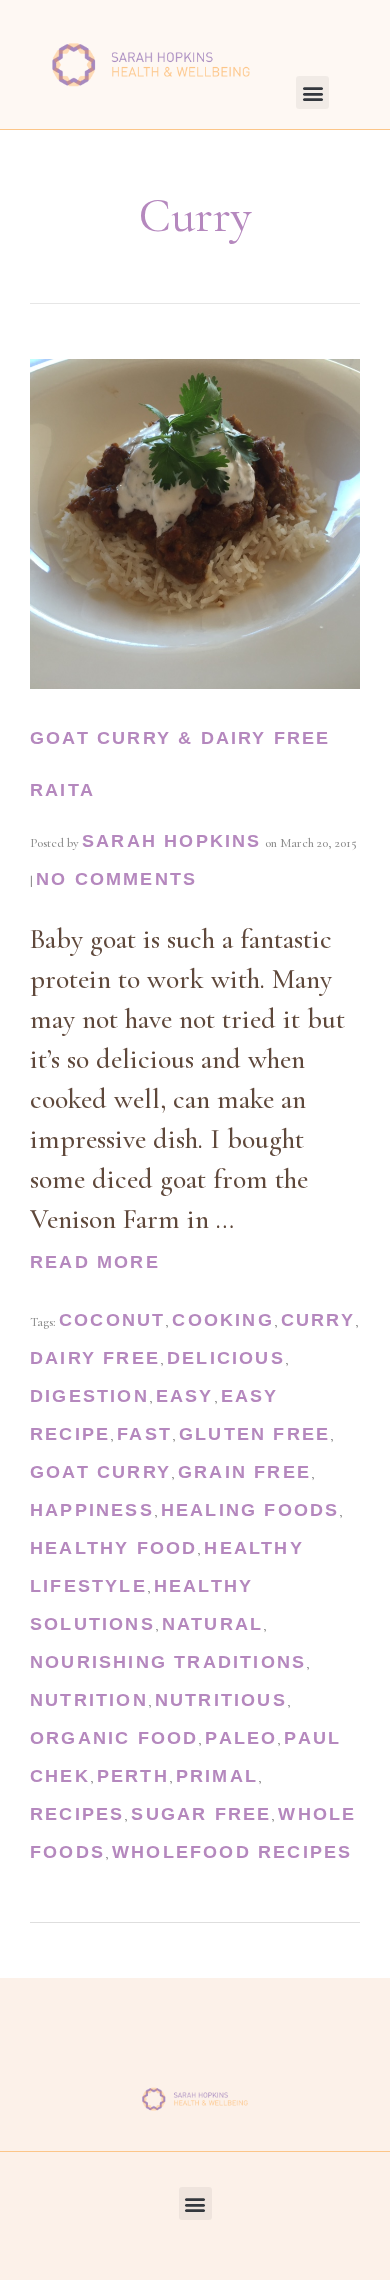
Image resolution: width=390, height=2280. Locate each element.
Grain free (244, 1472)
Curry (318, 1320)
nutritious (221, 1700)
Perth (133, 1776)
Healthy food (113, 1548)
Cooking (222, 1320)
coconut (112, 1320)
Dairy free (95, 1358)
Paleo (241, 1738)
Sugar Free (201, 1814)
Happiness (92, 1510)
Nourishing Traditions (168, 1662)
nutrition (89, 1700)
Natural (212, 1624)
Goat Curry (100, 1472)
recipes (77, 1814)
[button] (312, 92)
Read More (95, 1262)
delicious (226, 1358)
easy (185, 1396)
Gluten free (254, 1434)
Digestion (89, 1396)
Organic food (114, 1738)
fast (144, 1434)
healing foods (250, 1510)
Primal (217, 1776)
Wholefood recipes (232, 1852)
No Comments (116, 879)
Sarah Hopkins (172, 841)
